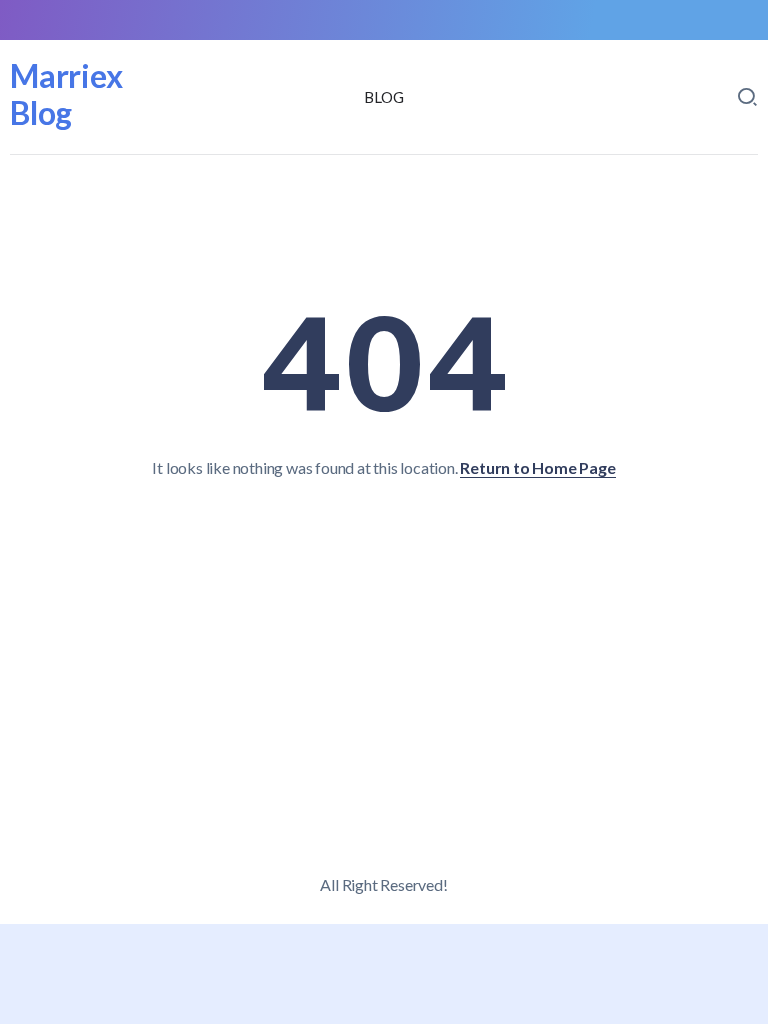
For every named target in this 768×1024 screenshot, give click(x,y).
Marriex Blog (66, 94)
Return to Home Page (537, 467)
